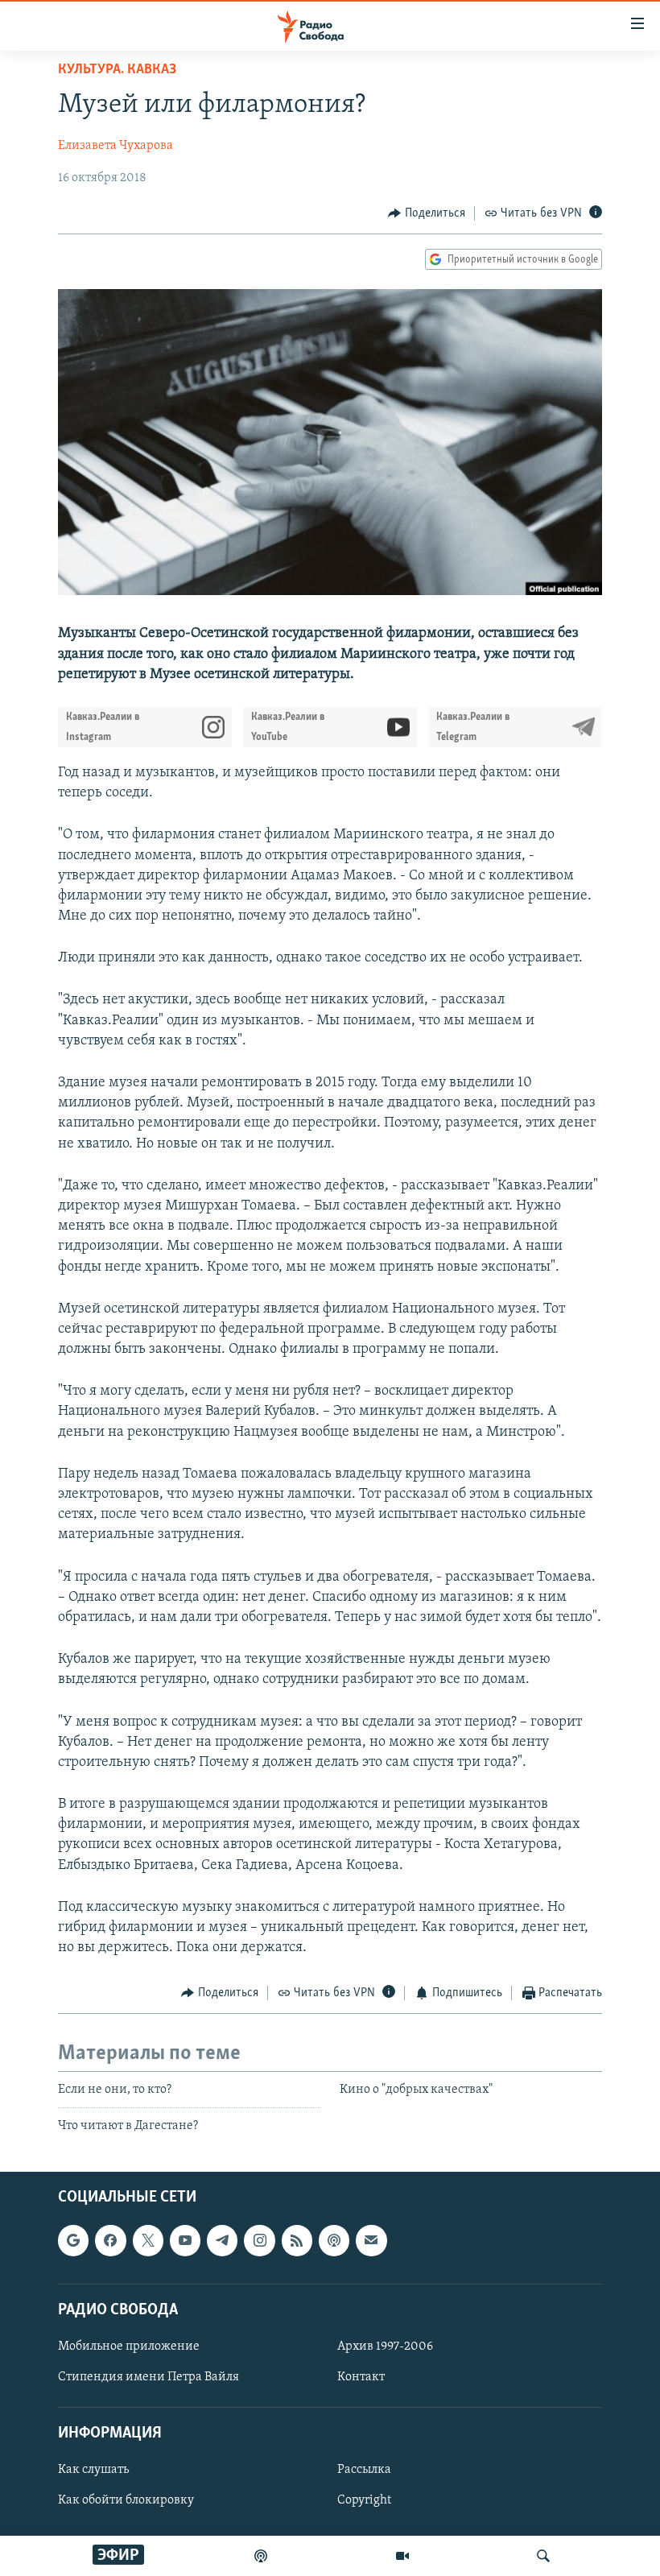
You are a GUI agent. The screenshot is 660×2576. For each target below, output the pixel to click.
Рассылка (364, 2470)
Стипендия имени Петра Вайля (148, 2377)
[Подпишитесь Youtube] (185, 2240)
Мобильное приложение (129, 2347)
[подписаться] (371, 2240)
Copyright (364, 2500)
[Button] (427, 213)
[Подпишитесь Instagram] (259, 2240)
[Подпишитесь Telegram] (222, 2240)
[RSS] (297, 2240)
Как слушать (93, 2470)
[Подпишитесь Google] (73, 2240)
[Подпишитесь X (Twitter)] (148, 2240)
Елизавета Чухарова (115, 146)
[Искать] (543, 2556)
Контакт (361, 2377)
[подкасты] (261, 2556)
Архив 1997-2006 (385, 2347)
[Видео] (402, 2556)
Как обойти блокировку (126, 2500)
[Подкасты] (334, 2240)
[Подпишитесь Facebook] (110, 2240)
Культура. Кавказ (117, 70)
